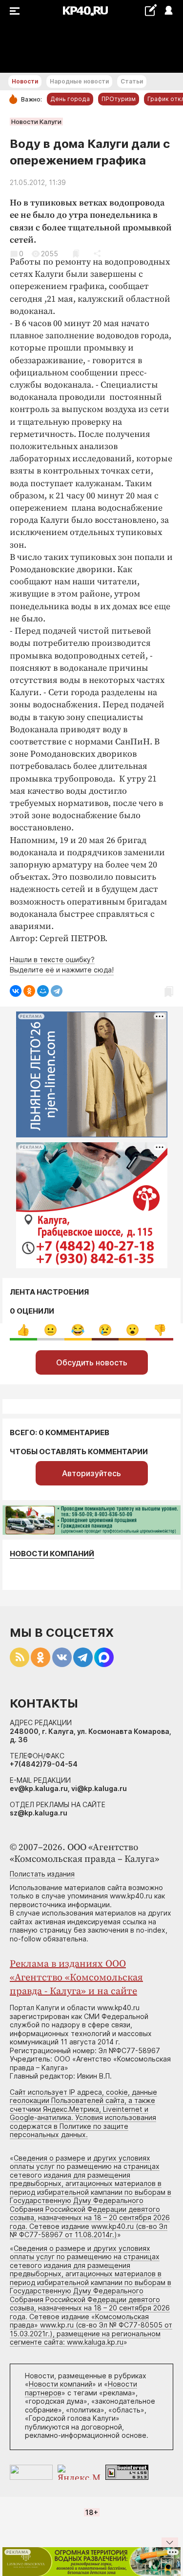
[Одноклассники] (29, 991)
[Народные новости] (151, 10)
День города (70, 99)
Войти (168, 11)
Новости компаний (52, 1554)
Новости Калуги (36, 122)
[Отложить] (76, 254)
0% (23, 1330)
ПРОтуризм (119, 99)
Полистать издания (42, 1874)
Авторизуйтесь (91, 1473)
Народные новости (79, 81)
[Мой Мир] (43, 991)
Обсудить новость (92, 1362)
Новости (25, 81)
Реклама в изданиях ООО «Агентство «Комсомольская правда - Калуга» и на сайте (76, 1978)
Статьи (132, 81)
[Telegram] (57, 991)
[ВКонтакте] (16, 991)
